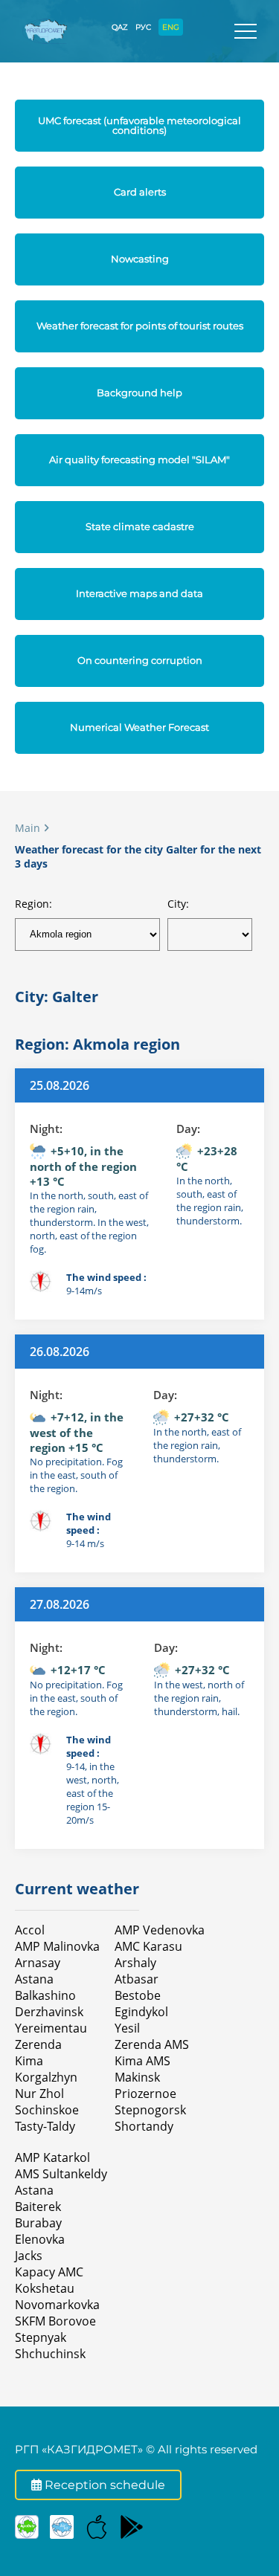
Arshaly (135, 1963)
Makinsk (137, 2077)
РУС (143, 27)
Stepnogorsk (150, 2110)
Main (28, 828)
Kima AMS (142, 2061)
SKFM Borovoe (55, 2321)
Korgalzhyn (46, 2077)
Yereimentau (51, 2028)
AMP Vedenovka (160, 1930)
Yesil (127, 2028)
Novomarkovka (57, 2305)
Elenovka (40, 2239)
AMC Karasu (148, 1946)
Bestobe (138, 1995)
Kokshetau (45, 2288)
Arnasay (38, 1963)
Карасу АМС (49, 2272)
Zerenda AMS (152, 2044)
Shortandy (144, 2126)
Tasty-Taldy (45, 2126)
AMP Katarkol (52, 2157)
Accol (30, 1930)
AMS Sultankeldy (61, 2174)
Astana (34, 1979)
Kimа (29, 2061)
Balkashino (45, 1995)
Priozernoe (145, 2094)
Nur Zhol (39, 2094)
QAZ (120, 27)
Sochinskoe (47, 2110)
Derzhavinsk (49, 2012)
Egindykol (141, 2012)
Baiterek (38, 2207)
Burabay (38, 2223)
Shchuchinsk (50, 2354)
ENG (171, 27)
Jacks (29, 2256)
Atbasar (137, 1979)
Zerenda (38, 2044)
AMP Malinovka (57, 1946)
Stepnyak (41, 2337)
